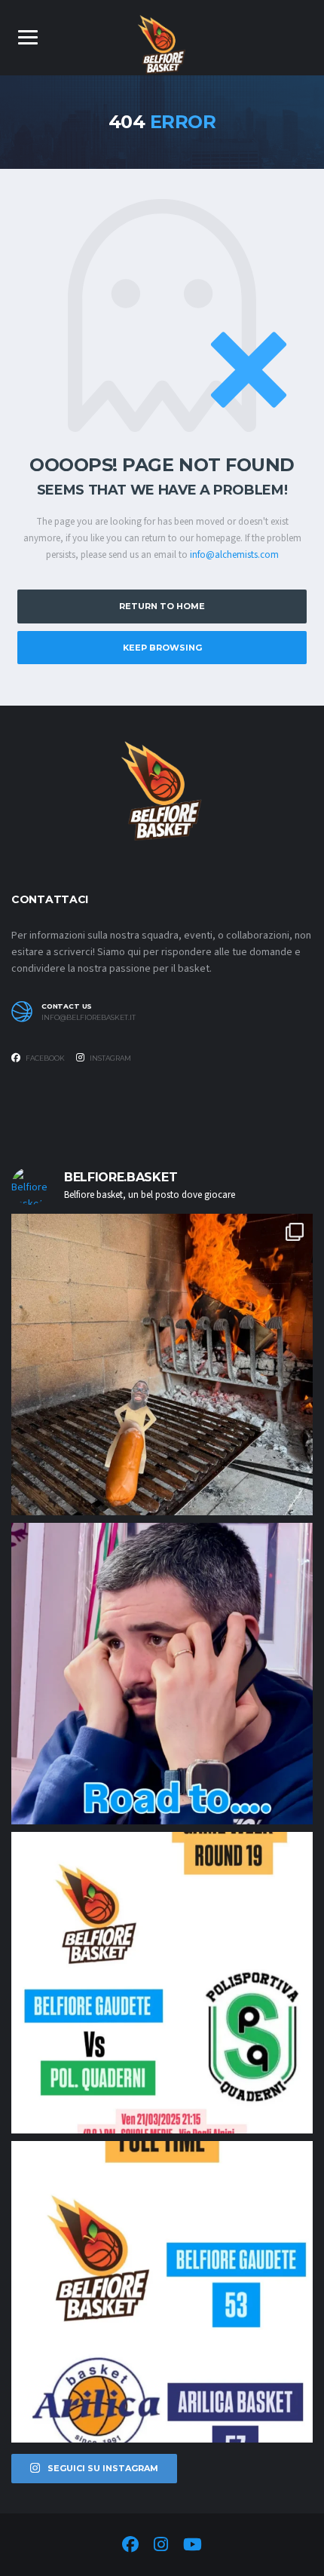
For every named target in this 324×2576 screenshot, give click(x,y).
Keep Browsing (162, 648)
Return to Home (162, 606)
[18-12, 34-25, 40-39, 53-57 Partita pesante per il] (162, 2292)
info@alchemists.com (234, 555)
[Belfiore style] (162, 1365)
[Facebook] (130, 2547)
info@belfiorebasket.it (89, 1018)
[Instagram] (161, 2547)
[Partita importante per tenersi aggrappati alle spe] (162, 1983)
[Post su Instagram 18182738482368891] (162, 1674)
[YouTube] (193, 2547)
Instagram (110, 1058)
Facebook (44, 1058)
